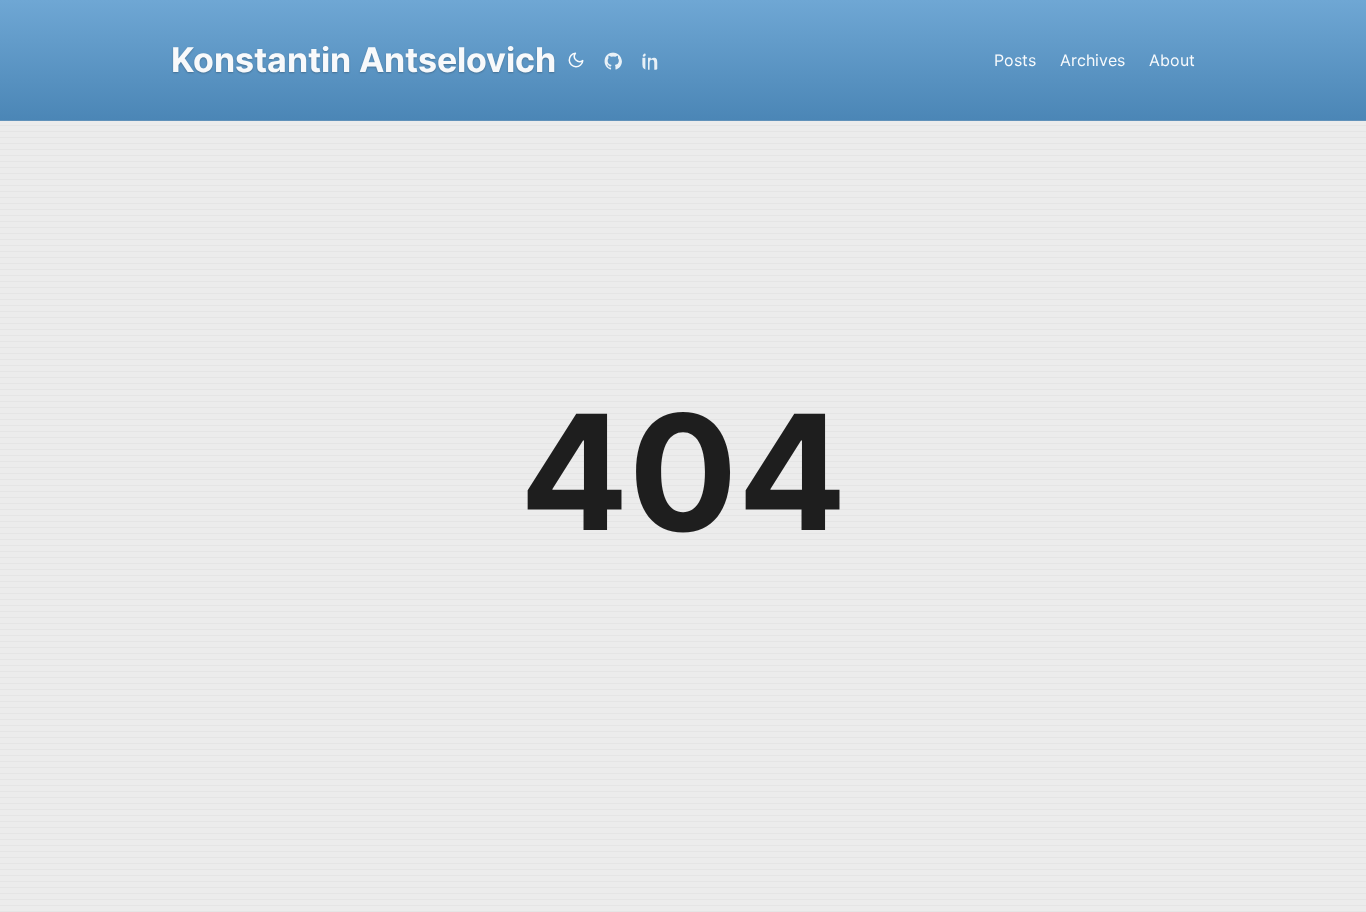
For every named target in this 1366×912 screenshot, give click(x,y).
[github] (617, 60)
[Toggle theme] (576, 60)
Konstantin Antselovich (363, 59)
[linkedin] (655, 60)
